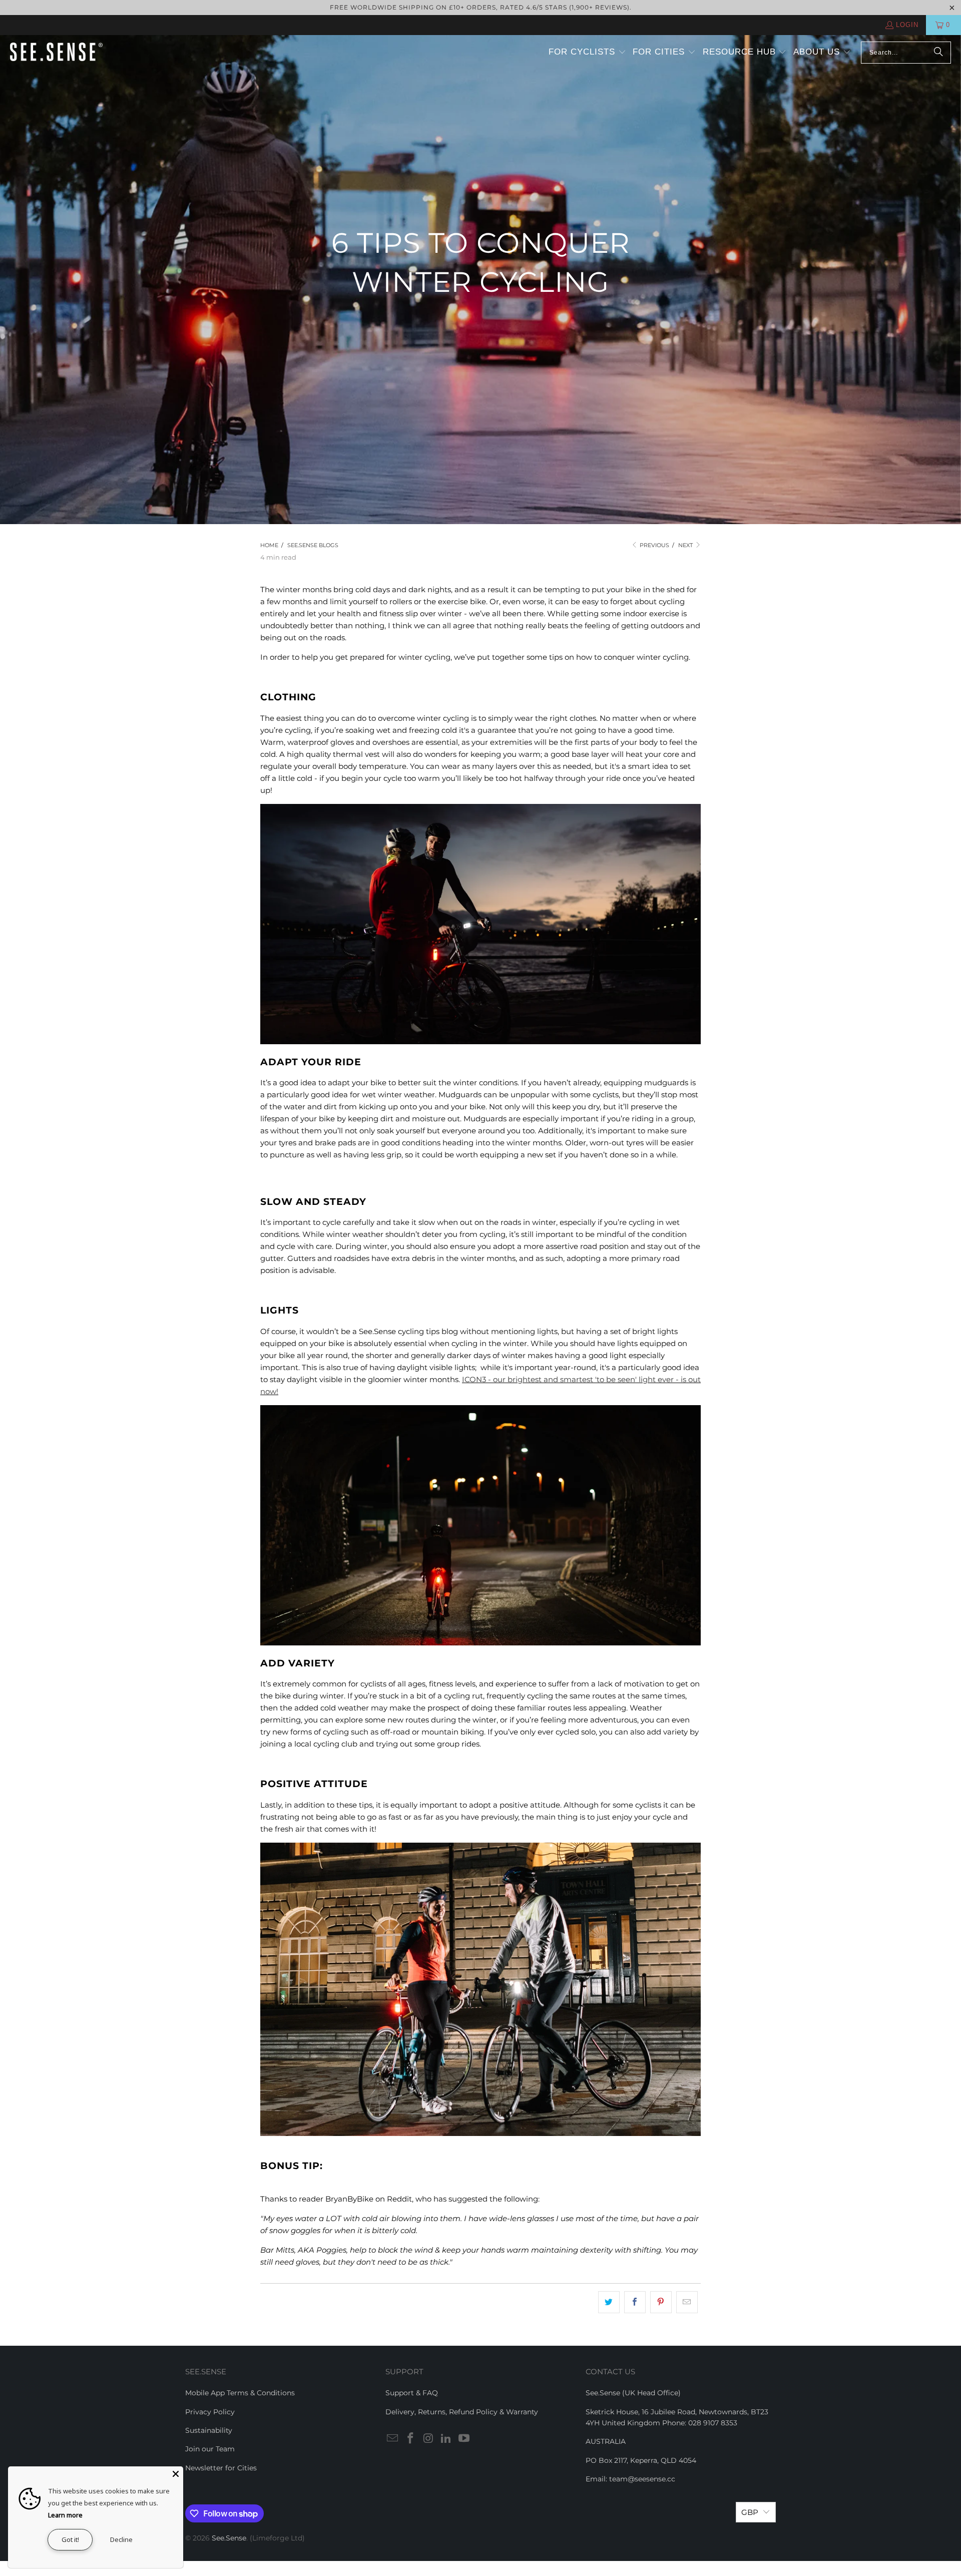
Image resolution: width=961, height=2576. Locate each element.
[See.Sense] (56, 53)
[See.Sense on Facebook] (411, 2439)
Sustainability (209, 2430)
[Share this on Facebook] (635, 2302)
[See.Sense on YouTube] (464, 2439)
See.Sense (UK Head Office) (633, 2393)
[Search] (938, 53)
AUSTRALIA (606, 2441)
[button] (587, 53)
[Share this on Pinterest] (661, 2302)
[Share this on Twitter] (609, 2302)
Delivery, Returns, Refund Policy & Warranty (462, 2412)
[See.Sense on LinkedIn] (446, 2439)
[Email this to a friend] (687, 2302)
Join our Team (210, 2449)
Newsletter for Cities (221, 2468)
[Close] (176, 2474)
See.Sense (229, 2538)
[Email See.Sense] (393, 2439)
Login (907, 25)
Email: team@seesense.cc (630, 2479)
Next (686, 545)
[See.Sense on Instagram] (428, 2439)
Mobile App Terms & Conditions (240, 2393)
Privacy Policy (210, 2412)
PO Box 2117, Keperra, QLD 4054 (641, 2460)
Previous (654, 545)
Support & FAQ (412, 2393)
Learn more (65, 2515)
